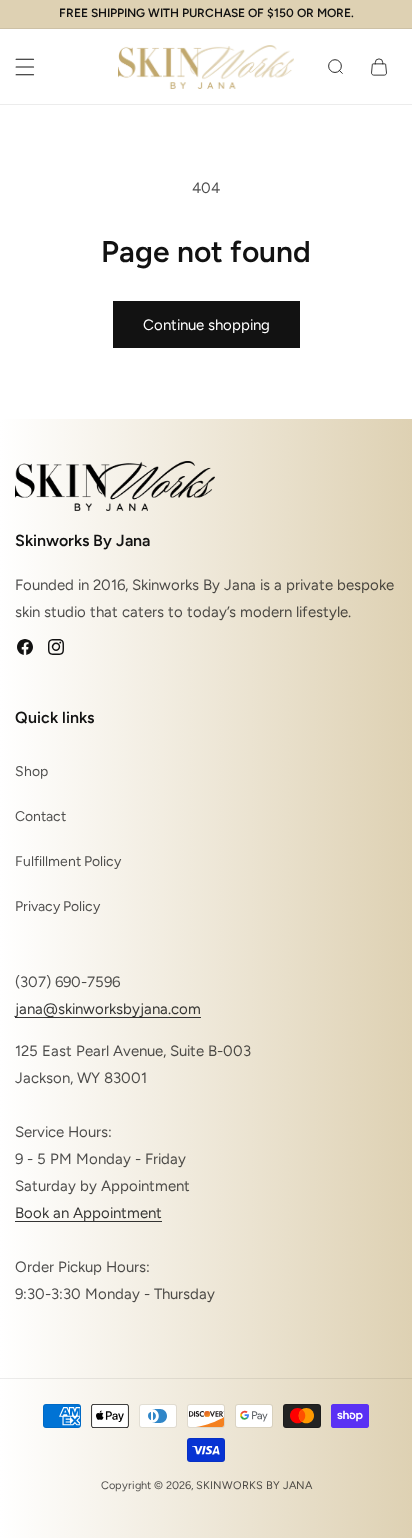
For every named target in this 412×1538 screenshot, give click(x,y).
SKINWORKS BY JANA (254, 1485)
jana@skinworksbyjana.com (108, 1009)
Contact (40, 816)
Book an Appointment (88, 1213)
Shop (31, 771)
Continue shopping (206, 325)
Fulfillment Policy (68, 861)
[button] (25, 67)
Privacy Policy (57, 906)
